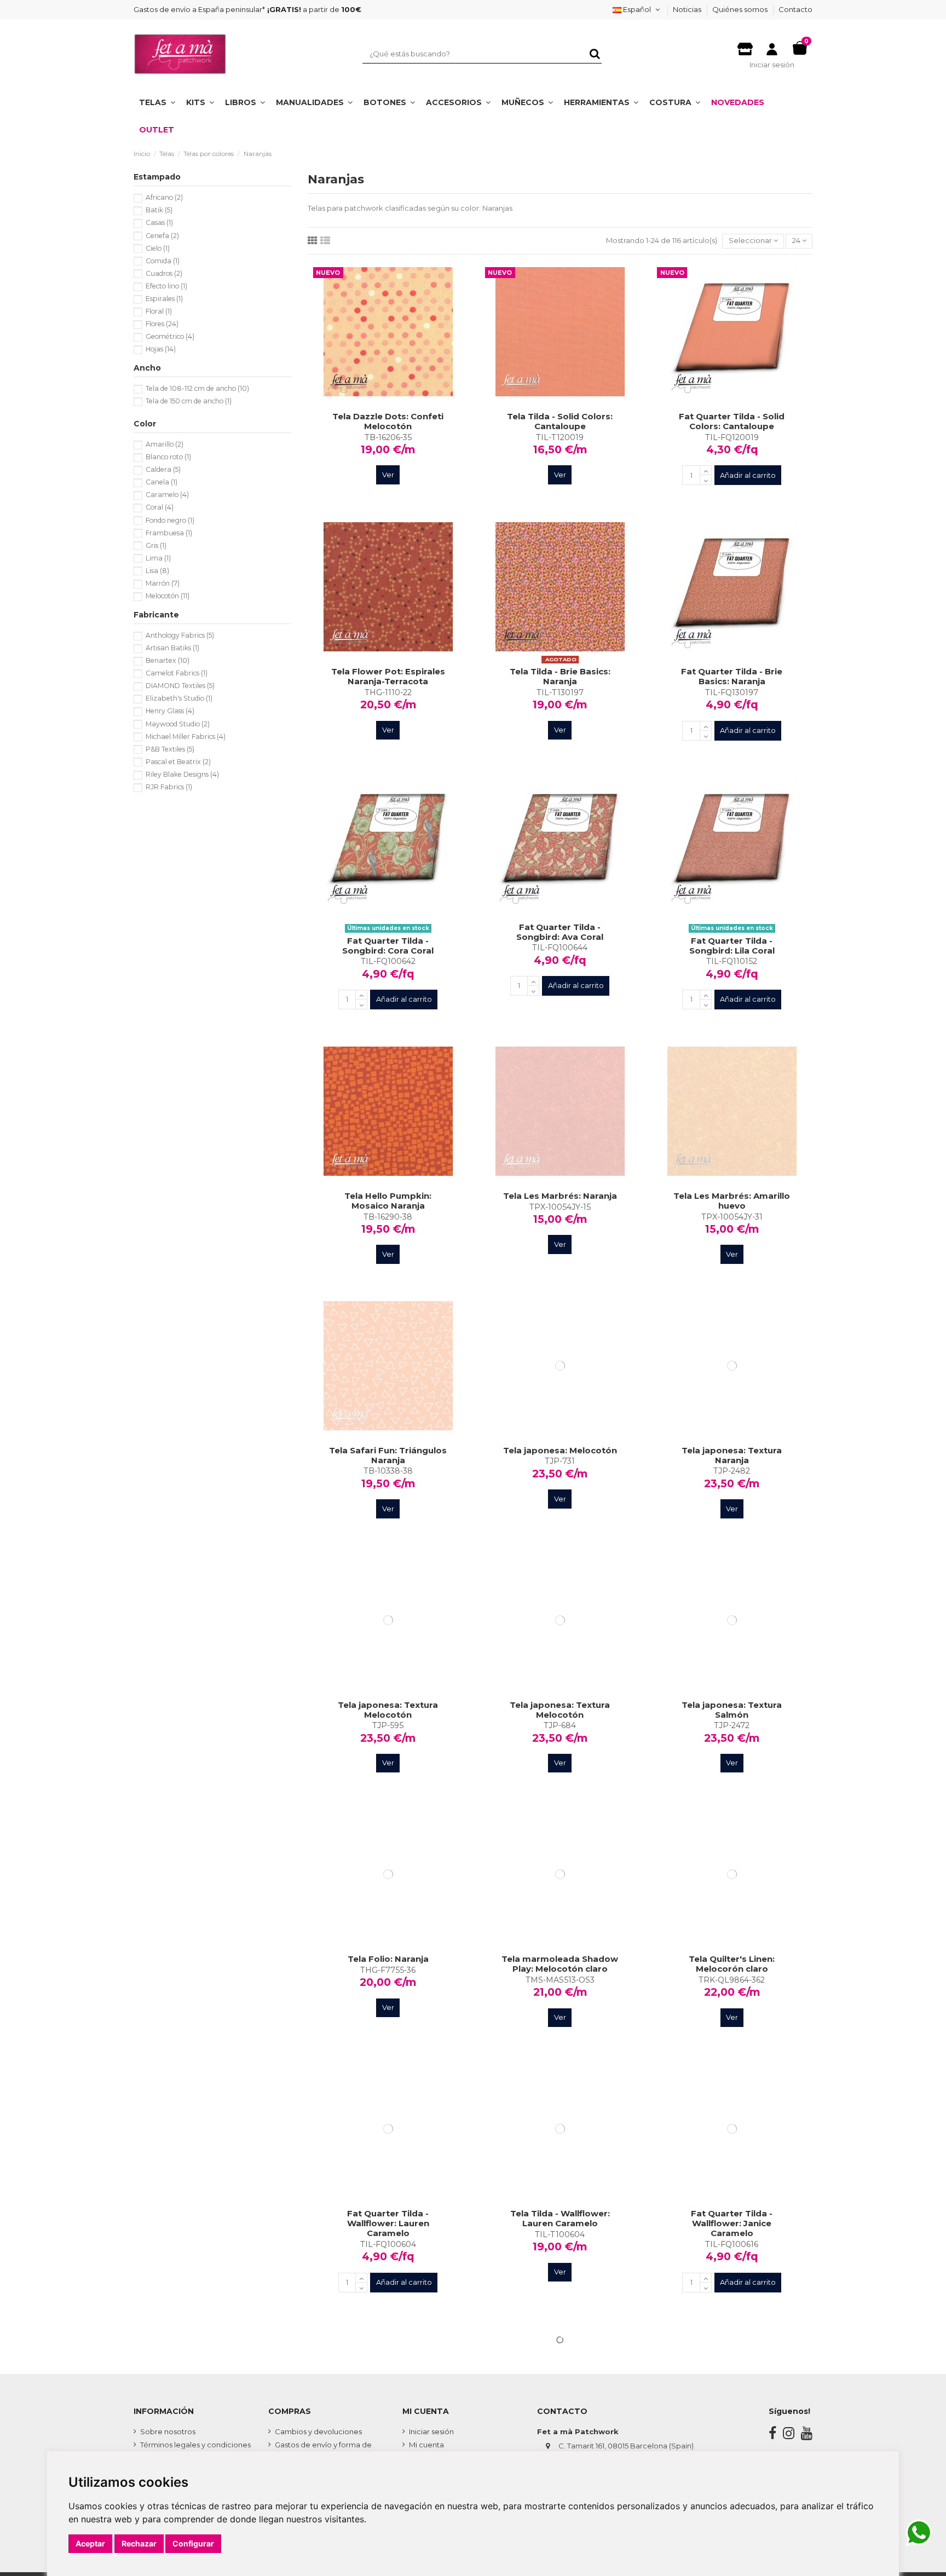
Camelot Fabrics (177, 673)
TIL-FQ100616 (732, 2244)
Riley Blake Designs (182, 774)
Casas (159, 223)
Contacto (795, 9)
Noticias (688, 9)
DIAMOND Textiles (180, 686)
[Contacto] (745, 46)
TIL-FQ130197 (732, 692)
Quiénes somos (741, 9)
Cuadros (164, 273)
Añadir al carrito (748, 475)
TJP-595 (388, 1725)
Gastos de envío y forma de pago (323, 2450)
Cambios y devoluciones (318, 2431)
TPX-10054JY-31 (732, 1217)
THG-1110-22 (388, 692)
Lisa (157, 571)
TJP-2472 (732, 1725)
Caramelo (167, 495)
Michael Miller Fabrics (186, 737)
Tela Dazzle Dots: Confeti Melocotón (388, 421)
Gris (156, 545)
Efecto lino (166, 286)
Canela (161, 482)
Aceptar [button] (90, 2543)
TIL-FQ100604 (388, 2244)
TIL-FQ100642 (388, 961)
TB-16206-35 (388, 437)
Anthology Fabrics (180, 635)
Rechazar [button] (139, 2543)
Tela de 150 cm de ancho (189, 401)
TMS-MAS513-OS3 (560, 1980)
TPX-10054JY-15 (560, 1207)
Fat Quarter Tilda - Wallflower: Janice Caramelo (732, 2223)
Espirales (164, 299)
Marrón (163, 583)
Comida (163, 261)
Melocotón (168, 596)
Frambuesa (169, 533)
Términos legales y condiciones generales (195, 2450)
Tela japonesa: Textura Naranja (732, 1455)
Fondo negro (170, 520)
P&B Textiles (170, 749)
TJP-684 (560, 1725)
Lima (158, 558)
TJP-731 (560, 1461)
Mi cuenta (426, 2445)
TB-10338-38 (388, 1471)
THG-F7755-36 (388, 1970)
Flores (162, 324)
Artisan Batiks (172, 648)
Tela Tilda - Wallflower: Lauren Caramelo (560, 2218)
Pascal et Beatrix (178, 762)
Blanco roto (168, 457)
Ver (388, 475)
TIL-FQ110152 (732, 961)
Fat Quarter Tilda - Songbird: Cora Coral (388, 946)
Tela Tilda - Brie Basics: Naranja (560, 676)
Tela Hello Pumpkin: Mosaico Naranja (388, 1201)
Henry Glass (170, 711)
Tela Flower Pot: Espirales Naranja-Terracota (388, 676)
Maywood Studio (178, 724)
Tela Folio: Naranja (388, 1959)
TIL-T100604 (560, 2234)
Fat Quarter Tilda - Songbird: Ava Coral (560, 932)
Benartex (168, 660)
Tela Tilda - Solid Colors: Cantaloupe (560, 421)
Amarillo (165, 444)
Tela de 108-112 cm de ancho (197, 388)
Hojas (161, 349)
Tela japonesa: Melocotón (560, 1450)
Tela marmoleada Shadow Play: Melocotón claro (560, 1964)
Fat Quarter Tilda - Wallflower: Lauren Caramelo (388, 2223)
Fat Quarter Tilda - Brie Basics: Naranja (732, 676)
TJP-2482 (732, 1471)
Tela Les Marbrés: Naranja (560, 1196)
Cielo (158, 248)
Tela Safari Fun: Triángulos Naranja (388, 1455)
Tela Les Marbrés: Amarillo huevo (732, 1201)
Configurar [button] (193, 2543)
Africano (164, 197)
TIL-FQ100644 (560, 948)
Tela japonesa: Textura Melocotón (388, 1710)
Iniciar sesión (431, 2431)
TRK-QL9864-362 (732, 1980)
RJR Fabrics (169, 787)
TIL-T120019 (560, 437)
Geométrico (170, 336)
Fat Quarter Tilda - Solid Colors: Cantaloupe (732, 421)
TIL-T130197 (560, 692)
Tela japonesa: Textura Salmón (732, 1710)
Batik (159, 210)
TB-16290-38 (388, 1217)
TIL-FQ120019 (732, 437)
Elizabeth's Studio (179, 698)
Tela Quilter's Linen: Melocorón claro (732, 1964)
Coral (160, 507)
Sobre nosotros (168, 2431)
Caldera (163, 469)
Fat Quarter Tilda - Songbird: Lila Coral (732, 946)
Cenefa (162, 236)
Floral (159, 311)
